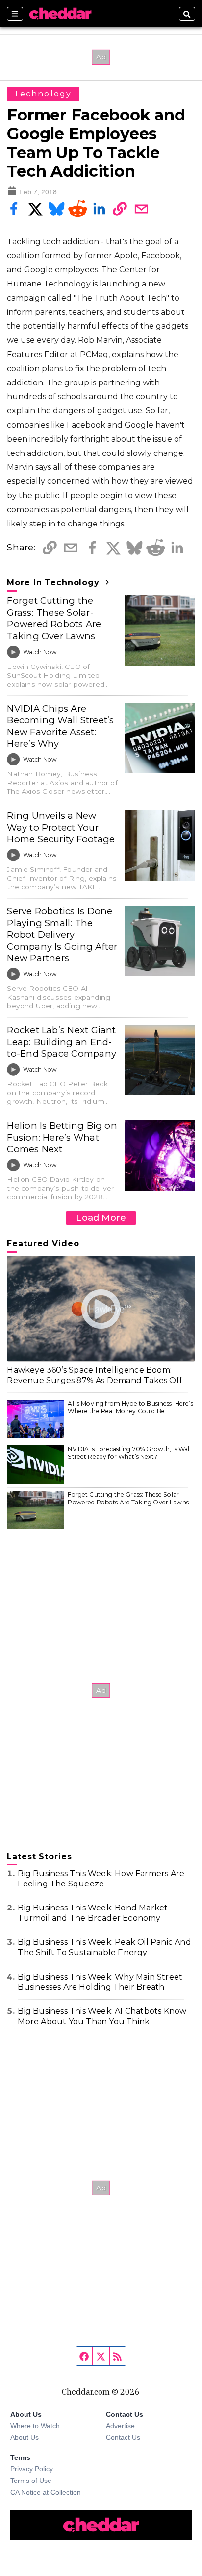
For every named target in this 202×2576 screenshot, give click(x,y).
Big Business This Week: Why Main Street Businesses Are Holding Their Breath (100, 1982)
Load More (101, 1218)
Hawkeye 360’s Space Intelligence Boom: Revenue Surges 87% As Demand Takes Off (95, 1375)
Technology (43, 94)
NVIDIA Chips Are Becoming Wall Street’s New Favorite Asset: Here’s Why (60, 726)
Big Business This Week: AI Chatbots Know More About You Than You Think (102, 2016)
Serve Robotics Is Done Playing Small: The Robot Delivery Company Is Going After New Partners (62, 935)
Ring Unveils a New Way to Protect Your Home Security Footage (61, 827)
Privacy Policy (32, 2469)
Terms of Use (31, 2481)
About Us (25, 2437)
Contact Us (123, 2437)
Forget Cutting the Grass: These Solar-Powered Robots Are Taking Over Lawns (54, 618)
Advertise (120, 2426)
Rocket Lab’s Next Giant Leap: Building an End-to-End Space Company (62, 1042)
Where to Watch (35, 2426)
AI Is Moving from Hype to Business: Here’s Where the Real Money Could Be (130, 1407)
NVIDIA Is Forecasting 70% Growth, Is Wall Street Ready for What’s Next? (129, 1453)
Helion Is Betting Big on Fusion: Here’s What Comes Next (62, 1137)
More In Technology (54, 583)
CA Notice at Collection (46, 2492)
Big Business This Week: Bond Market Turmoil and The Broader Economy (93, 1913)
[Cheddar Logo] (60, 14)
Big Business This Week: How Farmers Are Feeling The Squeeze (101, 1879)
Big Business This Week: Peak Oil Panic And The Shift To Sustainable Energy (104, 1947)
